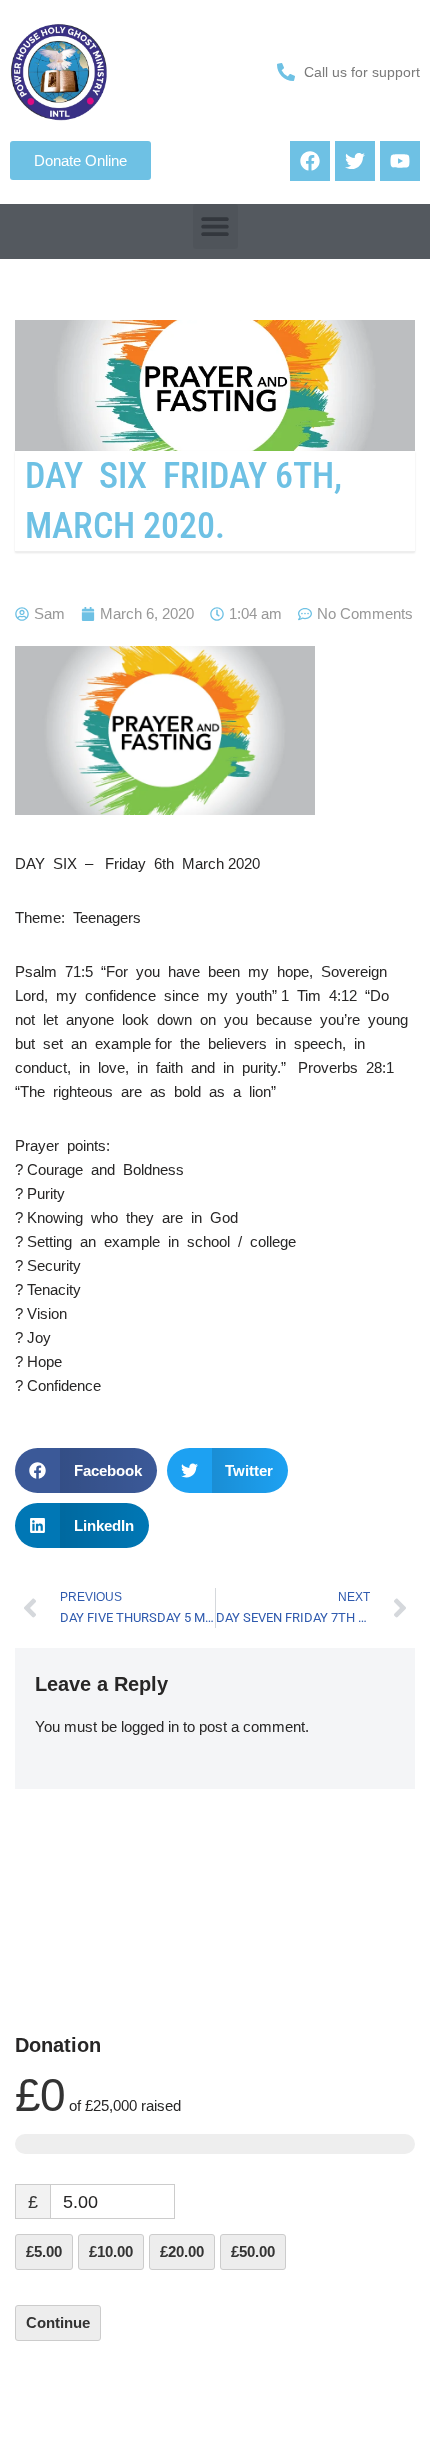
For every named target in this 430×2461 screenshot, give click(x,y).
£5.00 (44, 2251)
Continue (58, 2322)
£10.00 (111, 2251)
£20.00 (182, 2251)
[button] (215, 226)
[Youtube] (400, 161)
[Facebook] (310, 161)
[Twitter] (355, 161)
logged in (150, 1726)
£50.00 (253, 2251)
